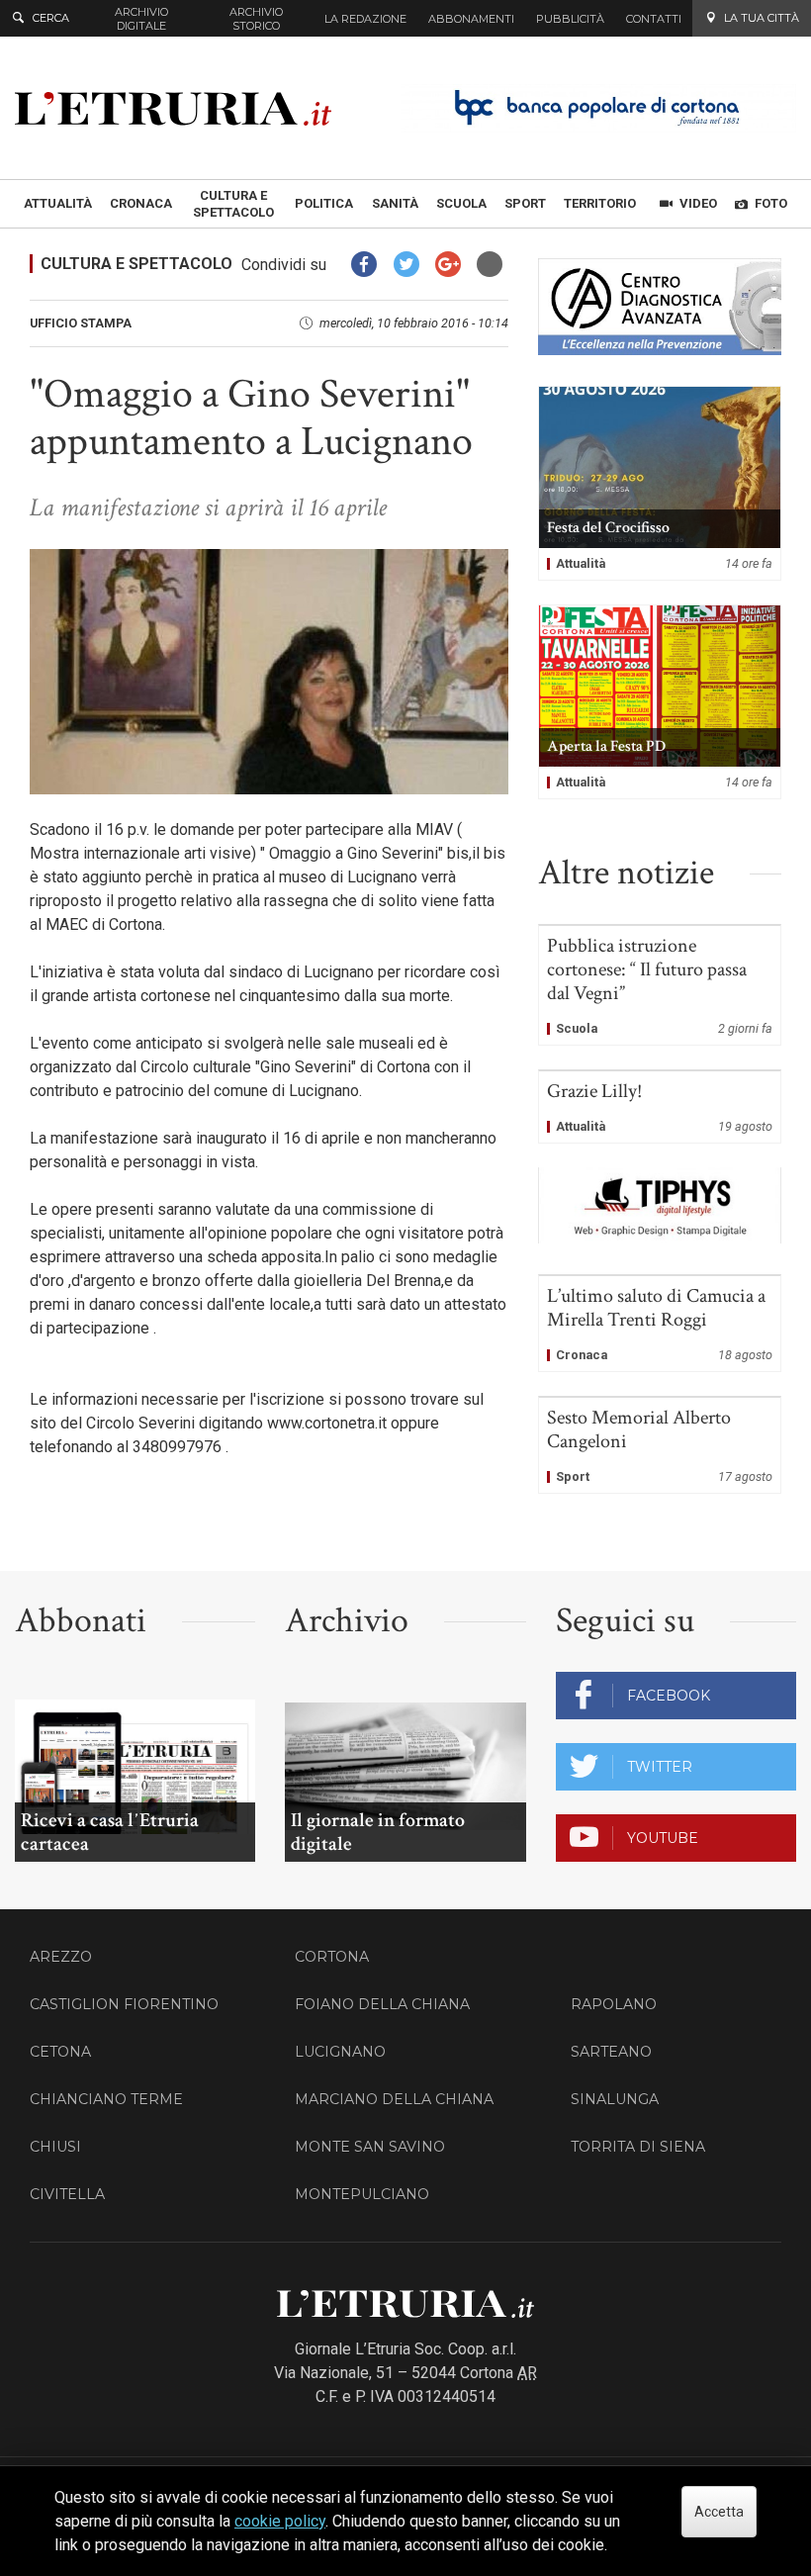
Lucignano (340, 2052)
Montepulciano (362, 2194)
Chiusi (55, 2147)
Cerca (51, 18)
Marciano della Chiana (394, 2099)
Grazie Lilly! (660, 1107)
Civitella (67, 2194)
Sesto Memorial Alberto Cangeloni (660, 1445)
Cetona (60, 2052)
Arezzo (61, 1957)
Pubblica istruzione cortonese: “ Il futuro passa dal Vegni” (660, 985)
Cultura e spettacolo (136, 264)
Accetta (719, 2512)
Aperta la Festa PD (660, 702)
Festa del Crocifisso (660, 483)
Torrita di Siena (638, 2147)
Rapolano (614, 2004)
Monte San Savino (370, 2147)
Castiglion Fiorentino (124, 2004)
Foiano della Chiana (382, 2004)
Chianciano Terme (106, 2099)
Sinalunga (615, 2099)
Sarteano (611, 2052)
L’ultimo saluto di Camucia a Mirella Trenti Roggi (660, 1324)
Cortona (332, 1957)
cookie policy (280, 2521)
